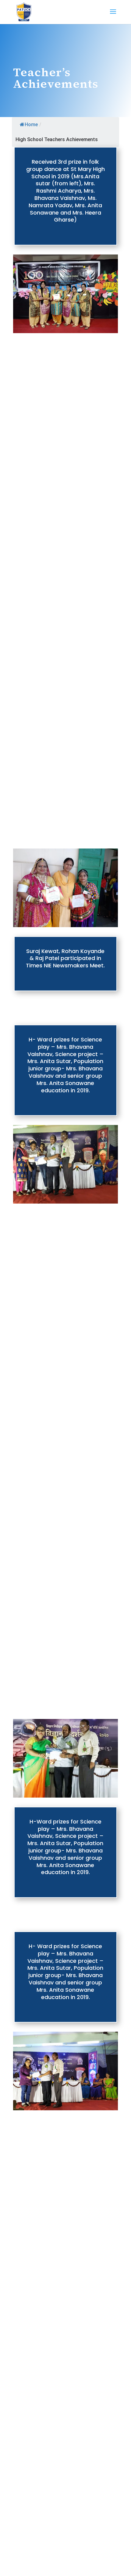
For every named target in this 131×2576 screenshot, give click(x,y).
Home (31, 125)
